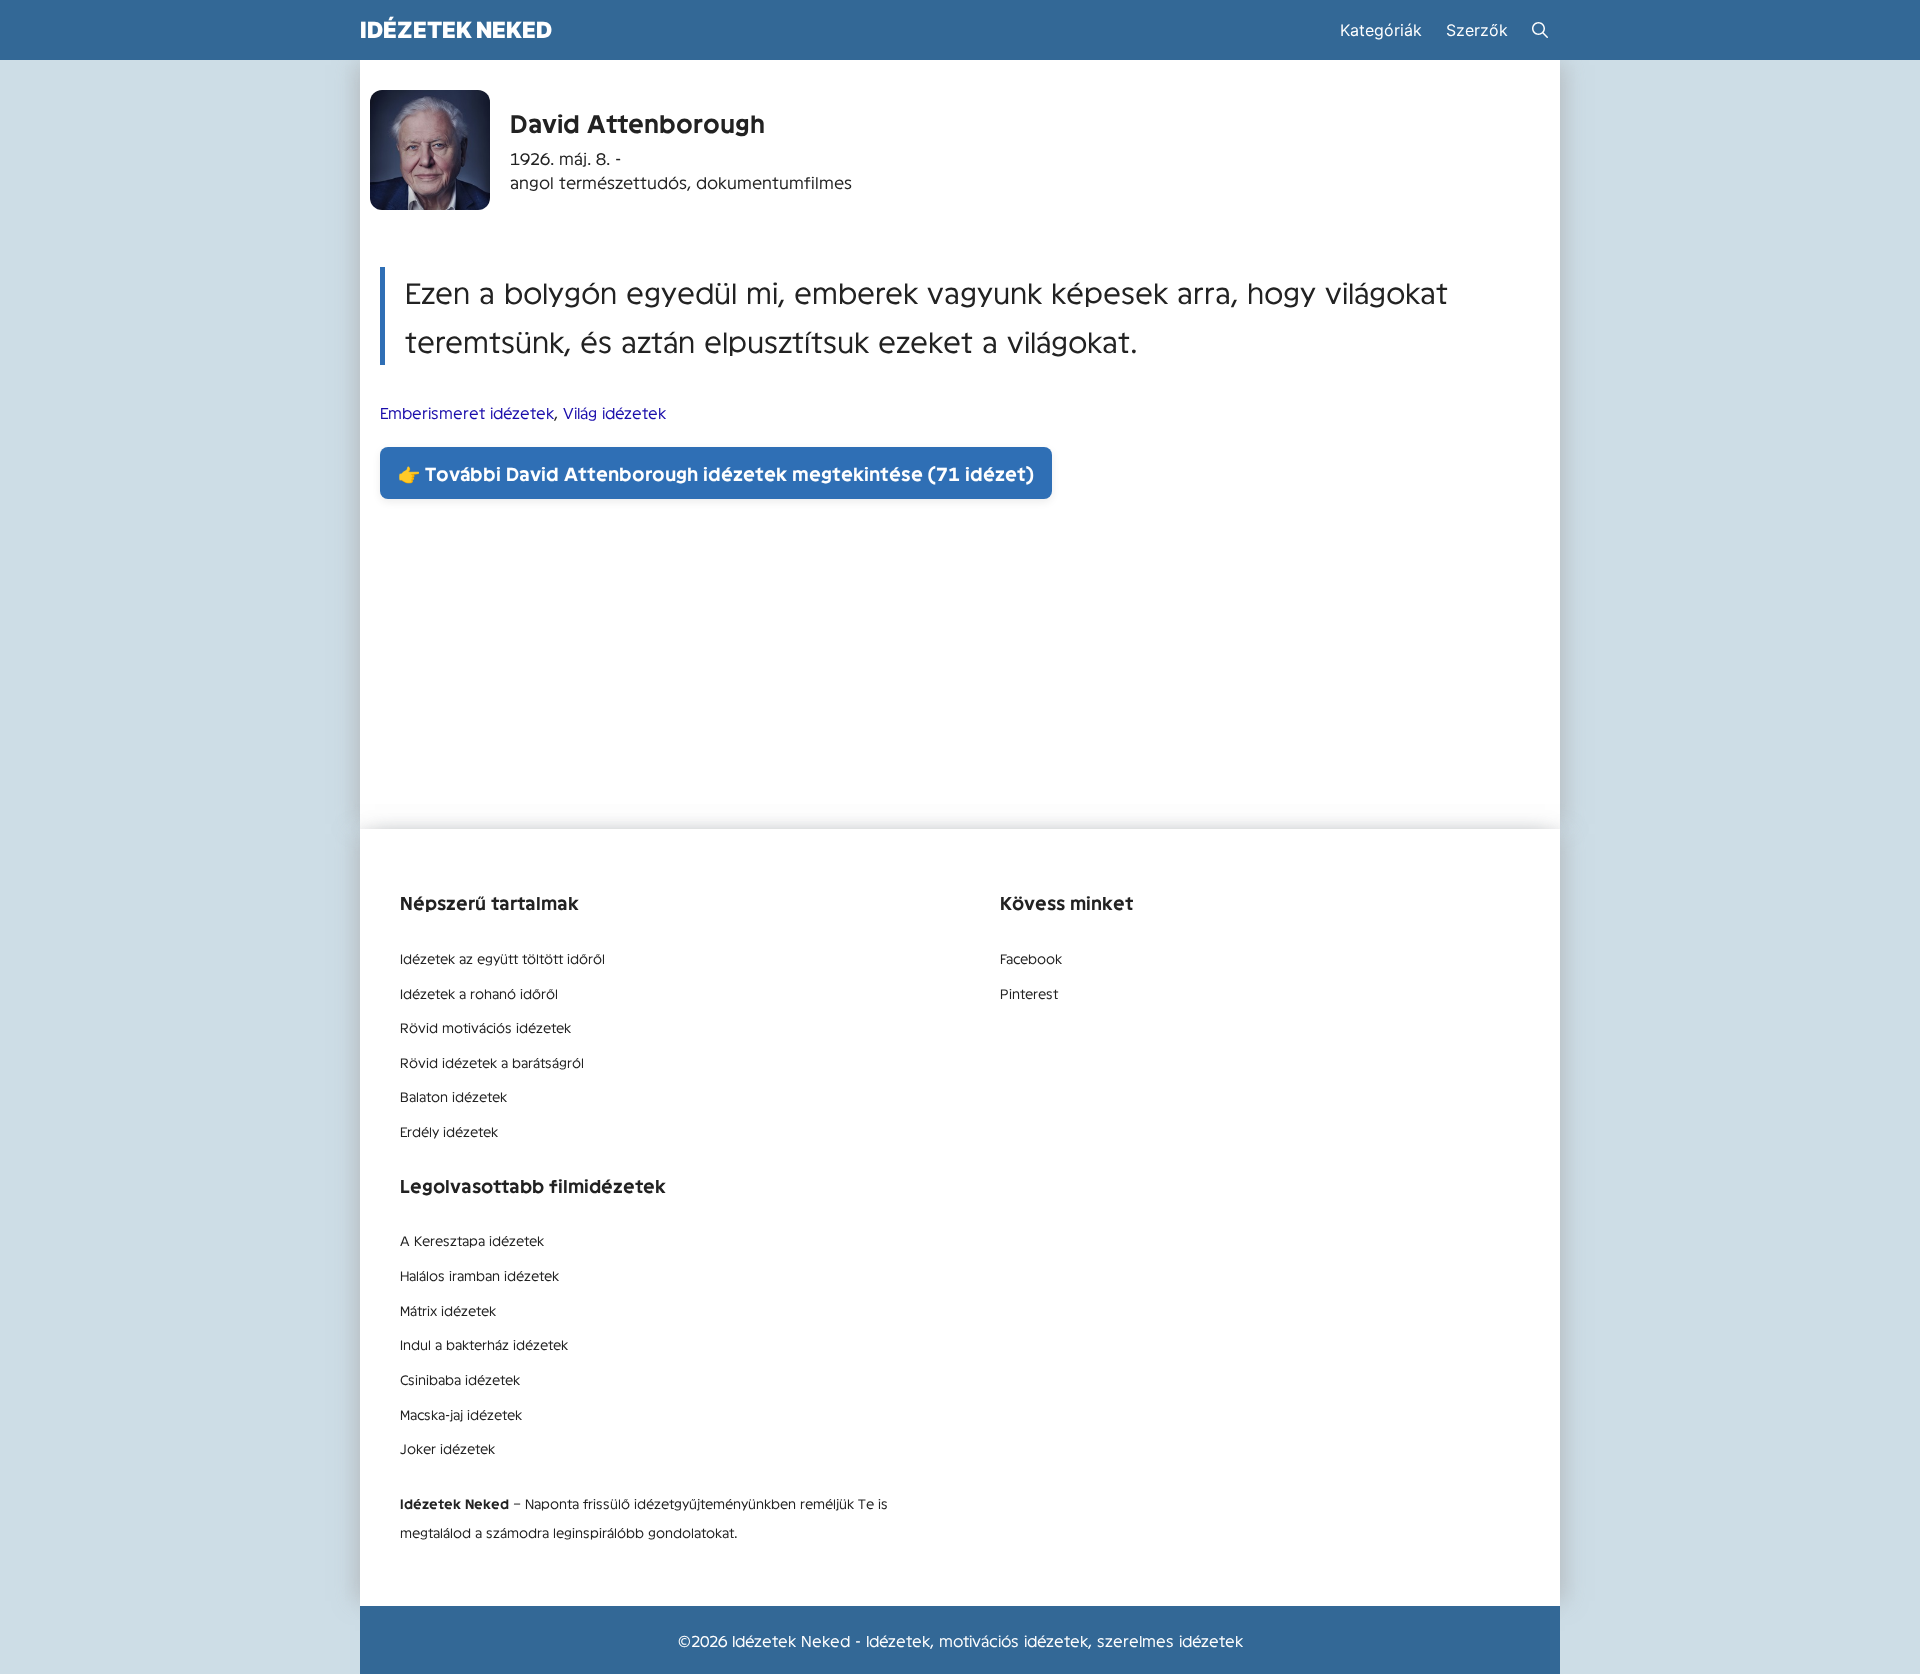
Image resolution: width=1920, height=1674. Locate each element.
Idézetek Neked (456, 29)
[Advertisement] (960, 669)
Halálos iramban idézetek (479, 1275)
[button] (1540, 30)
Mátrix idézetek (448, 1310)
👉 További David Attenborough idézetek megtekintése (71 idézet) (716, 473)
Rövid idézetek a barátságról (492, 1062)
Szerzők (1477, 30)
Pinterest (1029, 993)
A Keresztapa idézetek (472, 1240)
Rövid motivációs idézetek (485, 1027)
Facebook (1031, 958)
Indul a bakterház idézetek (484, 1344)
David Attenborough (637, 122)
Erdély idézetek (449, 1131)
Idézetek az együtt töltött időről (502, 958)
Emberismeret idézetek (467, 412)
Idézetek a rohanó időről (479, 993)
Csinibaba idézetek (460, 1379)
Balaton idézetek (453, 1096)
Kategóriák (1381, 30)
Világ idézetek (614, 412)
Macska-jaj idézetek (461, 1414)
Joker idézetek (447, 1448)
